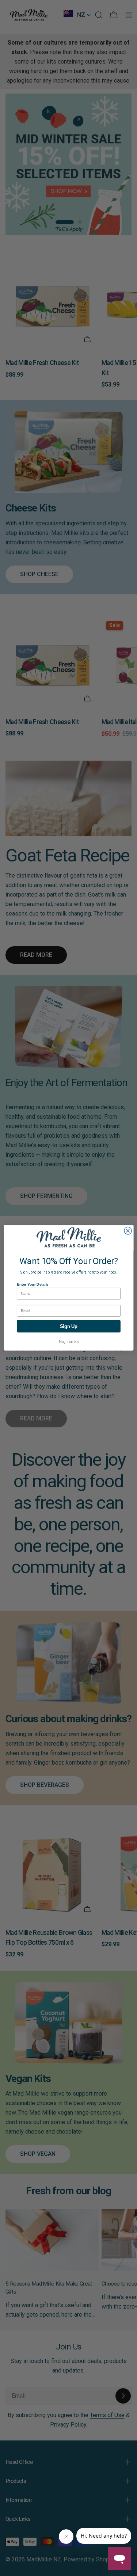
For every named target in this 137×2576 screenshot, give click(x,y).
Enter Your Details (33, 1284)
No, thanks (68, 1342)
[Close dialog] (128, 1231)
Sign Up (69, 1327)
